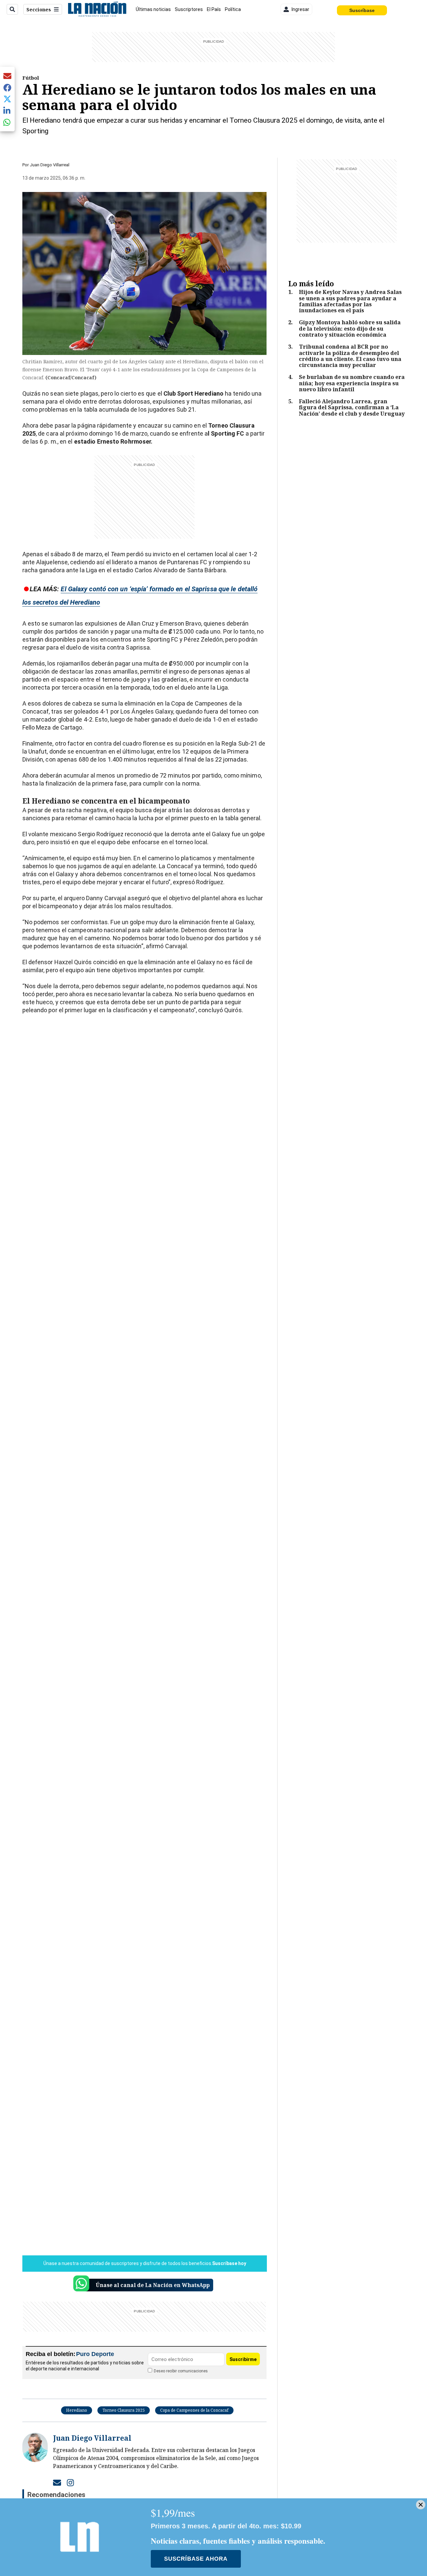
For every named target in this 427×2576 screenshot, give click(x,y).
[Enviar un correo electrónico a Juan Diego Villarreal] (57, 2482)
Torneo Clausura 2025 (124, 2410)
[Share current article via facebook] (7, 87)
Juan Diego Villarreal (50, 165)
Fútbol (31, 78)
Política (233, 9)
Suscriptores (189, 9)
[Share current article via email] (7, 76)
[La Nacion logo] (97, 9)
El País (214, 9)
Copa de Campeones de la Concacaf (194, 2410)
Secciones (39, 9)
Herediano (77, 2410)
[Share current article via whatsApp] (7, 122)
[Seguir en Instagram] (70, 2482)
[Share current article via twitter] (7, 99)
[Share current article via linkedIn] (7, 110)
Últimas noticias (153, 9)
